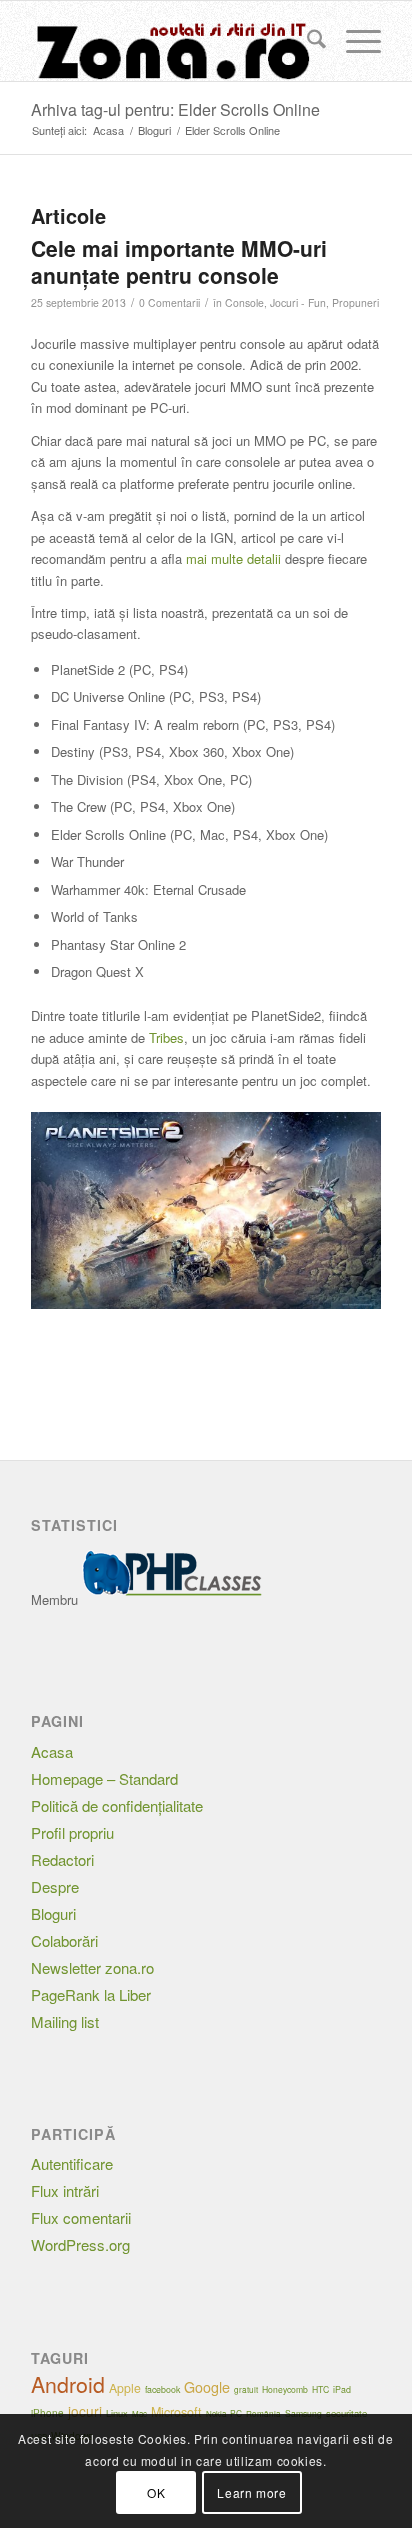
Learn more (251, 2492)
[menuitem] (306, 41)
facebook (162, 2389)
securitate (346, 2413)
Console (244, 302)
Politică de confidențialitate (117, 1805)
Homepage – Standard (104, 1778)
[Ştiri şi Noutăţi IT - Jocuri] (171, 41)
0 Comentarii (169, 302)
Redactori (62, 1859)
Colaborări (64, 1940)
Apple (125, 2388)
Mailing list (65, 2021)
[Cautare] (306, 41)
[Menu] (353, 41)
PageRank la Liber (91, 1994)
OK (156, 2492)
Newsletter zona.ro (92, 1967)
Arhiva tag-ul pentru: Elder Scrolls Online (175, 109)
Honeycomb (285, 2389)
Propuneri (355, 302)
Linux (117, 2413)
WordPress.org (80, 2244)
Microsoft (176, 2412)
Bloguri (53, 1913)
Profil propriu (72, 1832)
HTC (320, 2389)
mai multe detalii (233, 558)
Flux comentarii (81, 2217)
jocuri (85, 2411)
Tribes (166, 1037)
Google (207, 2387)
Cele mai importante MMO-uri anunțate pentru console (179, 261)
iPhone (47, 2413)
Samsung (303, 2413)
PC (236, 2413)
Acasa (52, 1751)
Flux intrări (65, 2190)
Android (68, 2384)
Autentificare (72, 2163)
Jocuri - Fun (298, 302)
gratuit (246, 2389)
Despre (55, 1886)
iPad (342, 2389)
